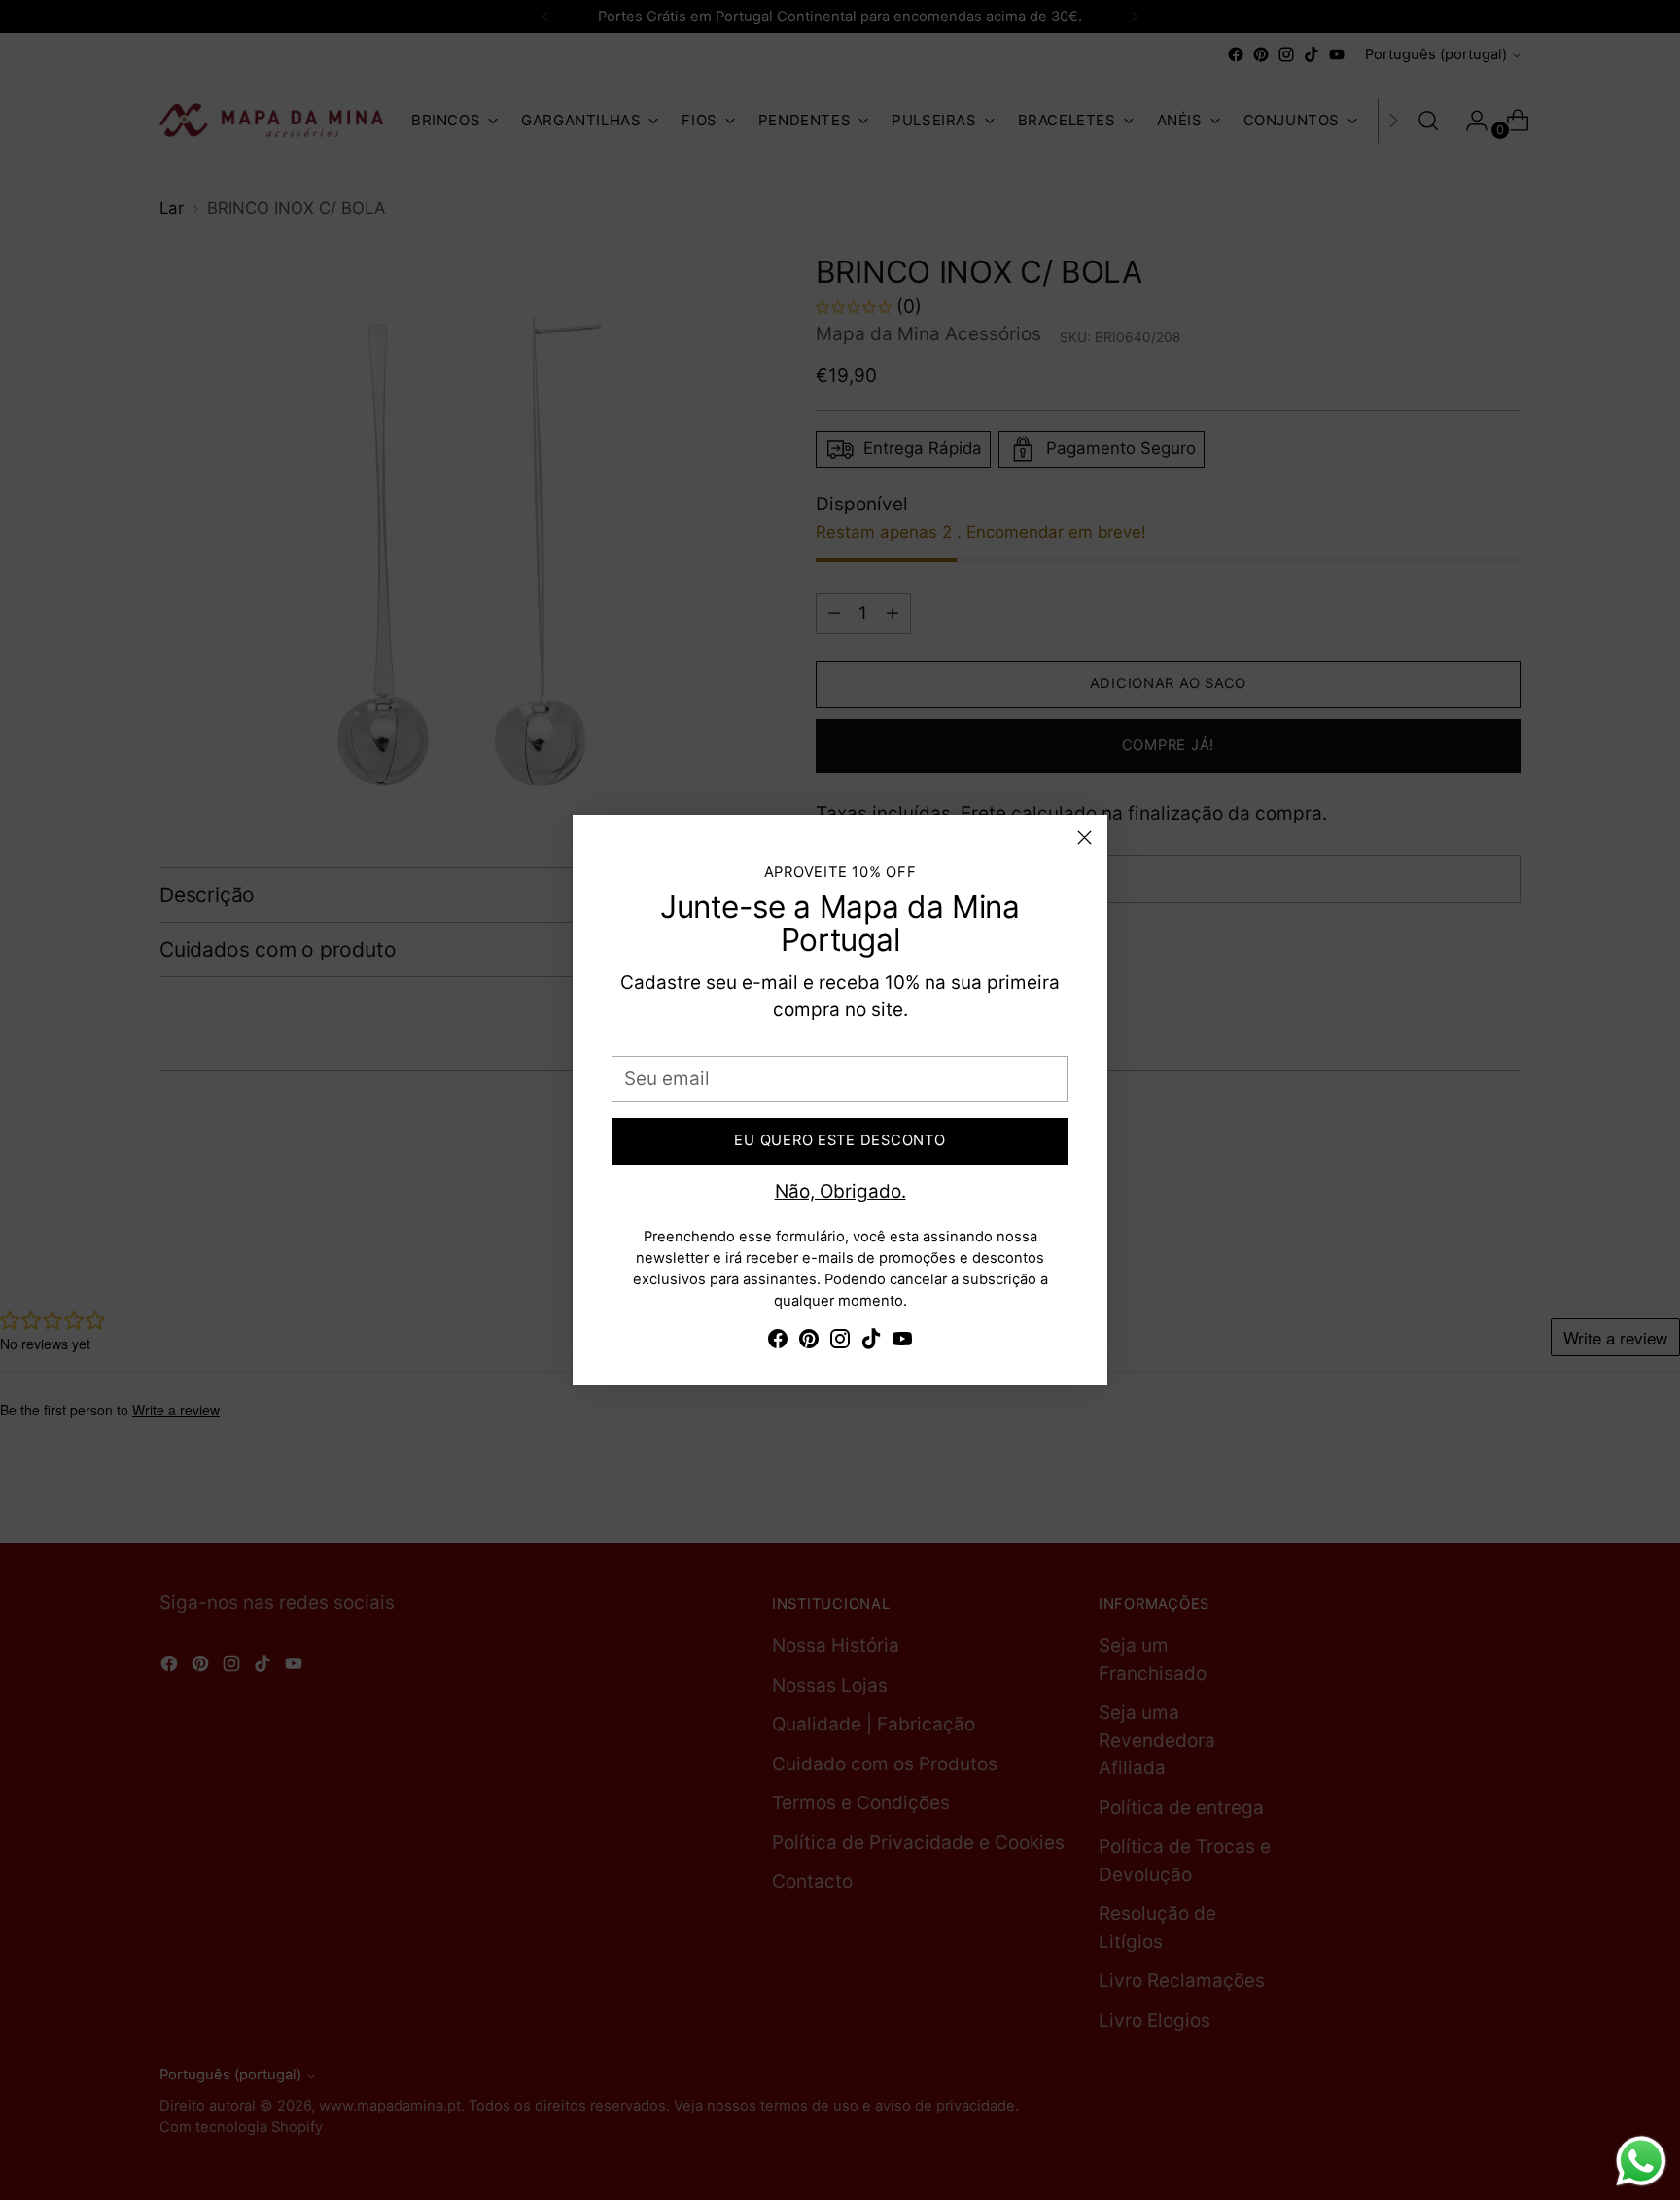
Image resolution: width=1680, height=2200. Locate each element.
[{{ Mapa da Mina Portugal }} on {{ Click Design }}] (778, 1343)
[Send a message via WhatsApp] (1641, 2161)
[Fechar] (1085, 838)
